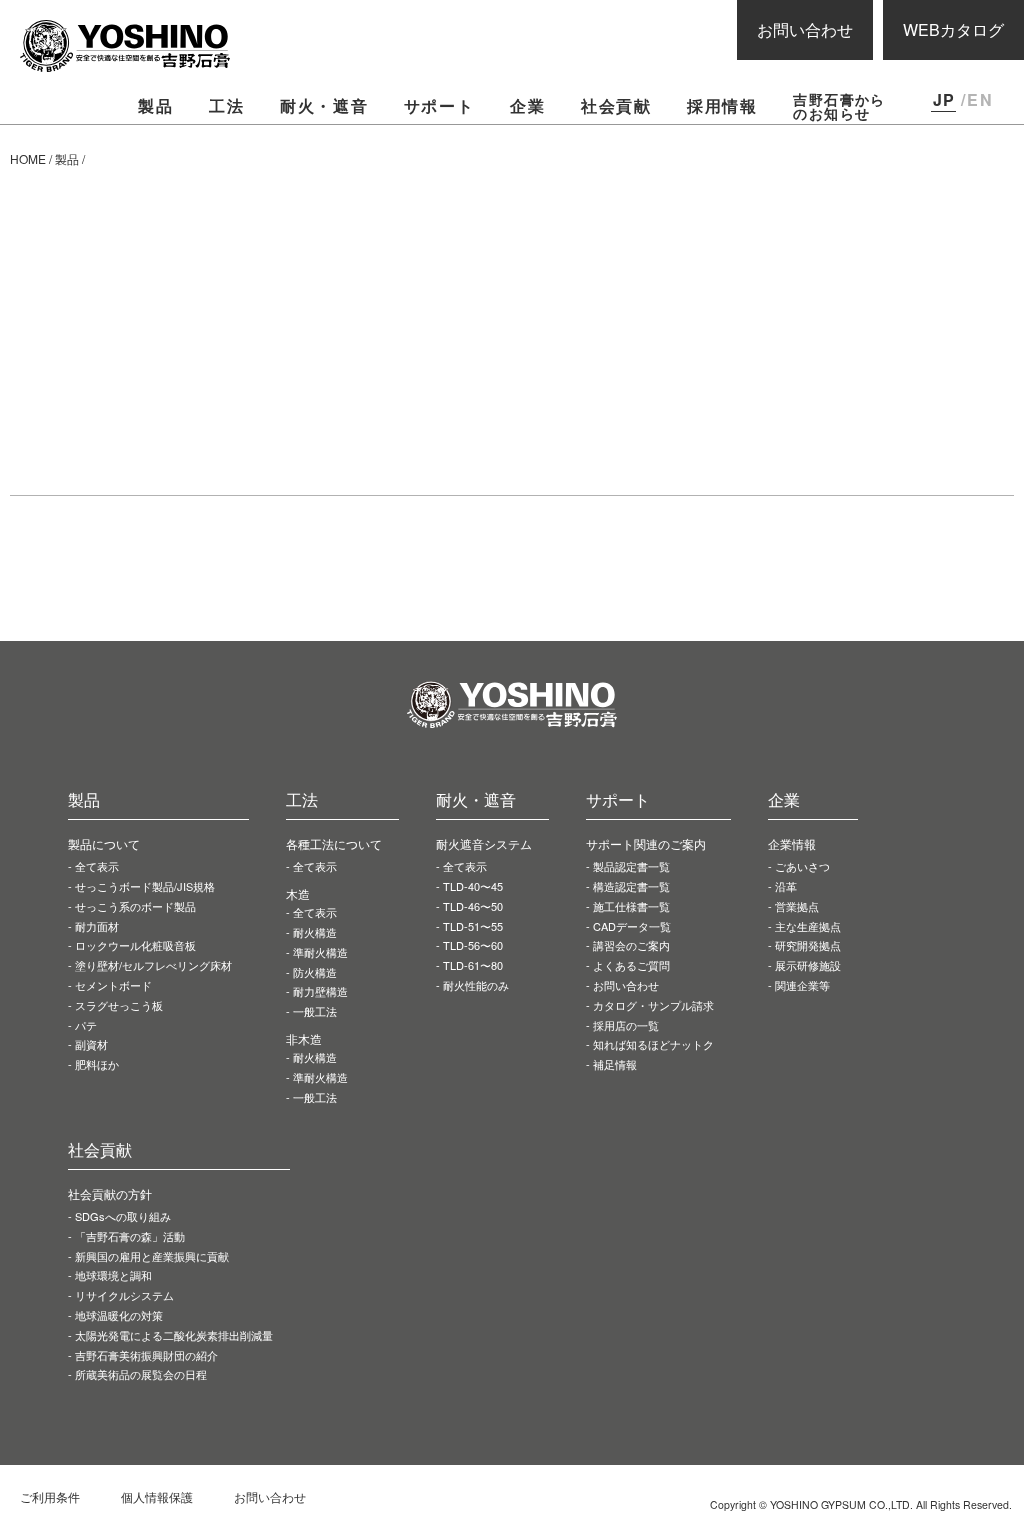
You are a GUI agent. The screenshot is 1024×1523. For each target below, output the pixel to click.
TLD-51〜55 (473, 926)
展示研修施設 (808, 965)
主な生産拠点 (808, 926)
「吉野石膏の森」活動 (130, 1236)
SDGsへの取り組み (123, 1216)
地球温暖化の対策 (119, 1315)
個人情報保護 (157, 1496)
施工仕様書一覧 (631, 906)
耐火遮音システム (484, 843)
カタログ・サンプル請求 (653, 1005)
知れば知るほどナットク (653, 1044)
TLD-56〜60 (473, 945)
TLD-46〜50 (473, 906)
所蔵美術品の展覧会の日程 (141, 1374)
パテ (86, 1025)
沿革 (786, 886)
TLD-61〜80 (473, 965)
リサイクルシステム (124, 1295)
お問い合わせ (805, 29)
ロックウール (135, 945)
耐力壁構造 (320, 991)
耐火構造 (315, 932)
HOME (28, 158)
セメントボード (113, 985)
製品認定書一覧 (631, 866)
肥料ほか (97, 1064)
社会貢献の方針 (110, 1193)
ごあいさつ (802, 866)
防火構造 (315, 972)
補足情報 (615, 1064)
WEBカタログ (953, 29)
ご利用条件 (50, 1496)
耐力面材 (97, 926)
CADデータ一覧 (632, 926)
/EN (977, 99)
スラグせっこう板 (119, 1005)
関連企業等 (802, 985)
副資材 (91, 1044)
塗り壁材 (153, 965)
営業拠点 (797, 906)
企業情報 (792, 843)
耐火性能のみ (476, 985)
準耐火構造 (320, 952)
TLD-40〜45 (473, 886)
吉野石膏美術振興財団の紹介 (146, 1355)
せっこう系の (135, 906)
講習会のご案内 (631, 945)
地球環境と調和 (113, 1275)
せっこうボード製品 (145, 886)
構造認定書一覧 (631, 886)
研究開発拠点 (808, 945)
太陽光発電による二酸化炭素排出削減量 (174, 1335)
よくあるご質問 (631, 965)
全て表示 (97, 866)
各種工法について (334, 843)
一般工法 (315, 1011)
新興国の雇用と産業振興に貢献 (152, 1256)
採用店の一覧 (626, 1025)
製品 (67, 158)
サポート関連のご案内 (646, 843)
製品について (104, 843)
